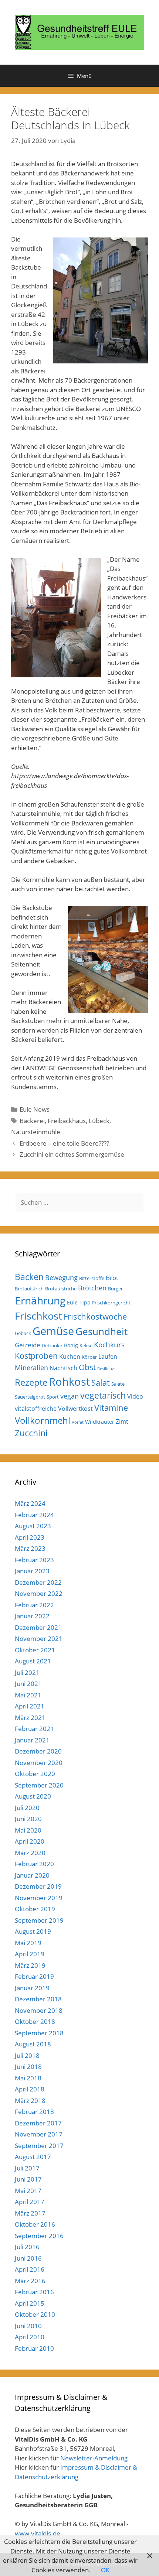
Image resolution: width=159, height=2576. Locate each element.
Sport (53, 1397)
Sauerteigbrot (30, 1397)
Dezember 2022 (38, 1582)
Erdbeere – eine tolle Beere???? (64, 1143)
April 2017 (30, 2202)
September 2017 (39, 2146)
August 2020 (33, 1796)
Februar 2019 (34, 1976)
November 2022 (39, 1593)
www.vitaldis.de (38, 2533)
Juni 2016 (28, 2258)
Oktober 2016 (35, 2224)
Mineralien (31, 1368)
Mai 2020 (28, 1830)
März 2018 (30, 2101)
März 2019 (30, 1965)
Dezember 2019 (38, 1886)
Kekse (86, 1345)
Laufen (108, 1357)
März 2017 (30, 2213)
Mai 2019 (28, 1943)
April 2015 (30, 2303)
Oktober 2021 (35, 1650)
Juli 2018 (27, 2055)
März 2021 (30, 1718)
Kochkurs (109, 1345)
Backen (29, 1277)
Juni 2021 (28, 1684)
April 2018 (30, 2089)
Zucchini (31, 1433)
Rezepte (31, 1382)
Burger (115, 1289)
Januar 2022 (32, 1616)
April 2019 (30, 1954)
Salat (101, 1383)
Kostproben (36, 1356)
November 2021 (39, 1638)
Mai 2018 (28, 2078)
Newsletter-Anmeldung (94, 2458)
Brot (112, 1278)
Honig (71, 1345)
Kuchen (70, 1357)
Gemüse (53, 1331)
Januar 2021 (32, 1740)
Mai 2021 (28, 1695)
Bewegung (61, 1277)
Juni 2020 (28, 1819)
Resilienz (106, 1369)
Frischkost (38, 1316)
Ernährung (40, 1301)
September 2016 (39, 2236)
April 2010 (30, 2337)
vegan (70, 1396)
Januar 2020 (32, 1875)
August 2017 (33, 2157)
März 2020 (30, 1853)
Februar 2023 (34, 1560)
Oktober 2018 (35, 2021)
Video (135, 1396)
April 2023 (30, 1537)
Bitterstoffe (92, 1278)
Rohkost (69, 1381)
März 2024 (30, 1503)
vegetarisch (103, 1395)
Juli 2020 (27, 1808)
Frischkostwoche (95, 1316)
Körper (89, 1357)
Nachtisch (63, 1368)
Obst (87, 1367)
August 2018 (33, 2044)
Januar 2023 (32, 1571)
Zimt (122, 1422)
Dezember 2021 (38, 1627)
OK (105, 2570)
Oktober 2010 (35, 2314)
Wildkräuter (100, 1422)
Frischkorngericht (111, 1303)
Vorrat (78, 1422)
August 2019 (33, 1931)
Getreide (28, 1345)
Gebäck (23, 1333)
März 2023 (30, 1548)
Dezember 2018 (38, 1999)
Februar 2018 (34, 2112)
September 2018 (39, 2033)
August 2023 (33, 1526)
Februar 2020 (34, 1864)
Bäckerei (32, 1121)
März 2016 (30, 2281)
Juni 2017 (28, 2179)
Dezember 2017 (38, 2123)
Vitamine (111, 1408)
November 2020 (39, 1763)
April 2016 (30, 2269)
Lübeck (99, 1121)
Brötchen (92, 1288)
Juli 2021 (27, 1672)
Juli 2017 (27, 2168)
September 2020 (39, 1785)
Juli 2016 (27, 2247)
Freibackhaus (67, 1121)
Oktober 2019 (35, 1909)
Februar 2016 (34, 2292)
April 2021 (30, 1706)
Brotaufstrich (29, 1289)
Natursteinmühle (36, 1132)
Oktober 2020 (35, 1774)
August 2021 (33, 1661)
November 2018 (39, 2010)
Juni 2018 (28, 2067)
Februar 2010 (34, 2348)
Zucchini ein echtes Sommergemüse (72, 1154)
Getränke (52, 1345)
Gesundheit (102, 1331)
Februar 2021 (34, 1729)
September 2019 (39, 1920)
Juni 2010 (28, 2326)
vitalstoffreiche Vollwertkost (54, 1409)
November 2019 (39, 1898)
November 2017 (39, 2134)
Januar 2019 (32, 1988)
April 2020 (30, 1841)
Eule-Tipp (79, 1302)
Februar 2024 (34, 1515)
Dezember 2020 (38, 1751)
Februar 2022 (34, 1605)
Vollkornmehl (43, 1420)
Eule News (35, 1109)
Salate (118, 1384)
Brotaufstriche (61, 1289)
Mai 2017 (28, 2191)
